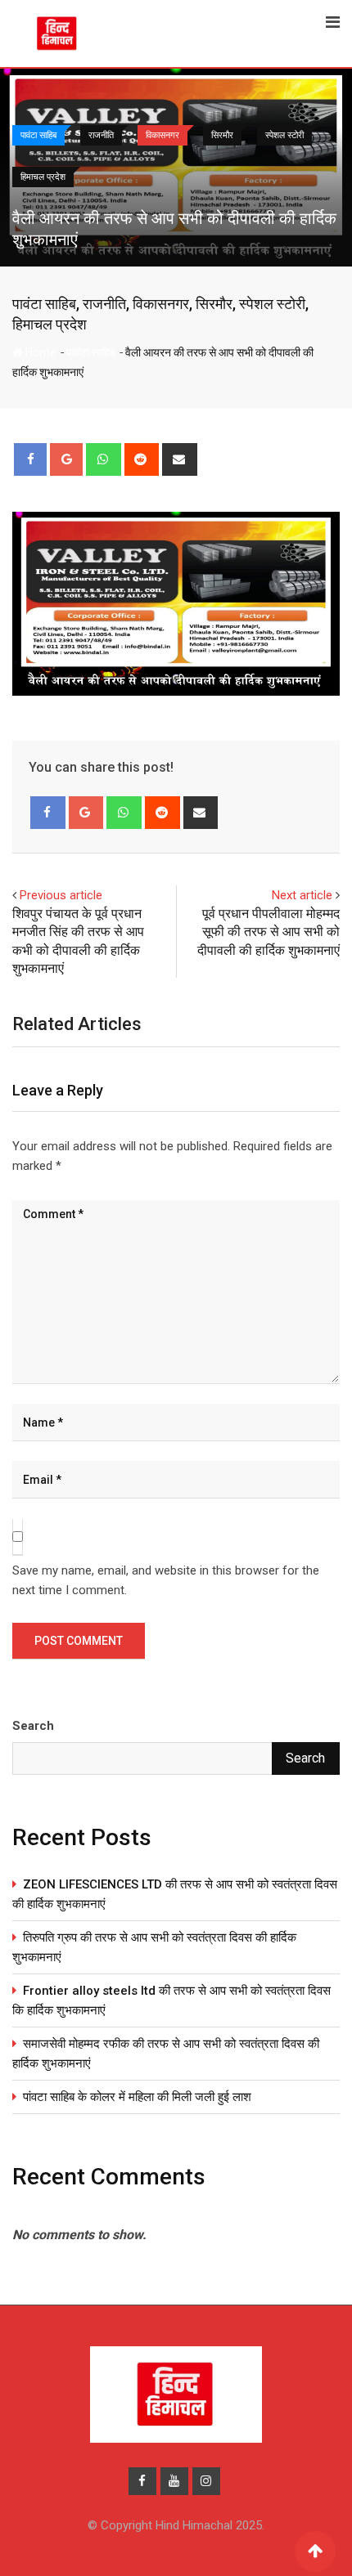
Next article (302, 895)
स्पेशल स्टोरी (272, 304)
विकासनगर (161, 304)
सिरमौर (214, 304)
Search (33, 1726)
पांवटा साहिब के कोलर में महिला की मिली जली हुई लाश (137, 2097)
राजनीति (104, 304)
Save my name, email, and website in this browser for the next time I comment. (166, 1580)
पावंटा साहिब (44, 304)
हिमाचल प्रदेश (50, 324)
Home (40, 352)
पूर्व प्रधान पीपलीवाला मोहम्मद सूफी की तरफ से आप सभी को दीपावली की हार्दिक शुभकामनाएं (269, 932)
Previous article (61, 895)
